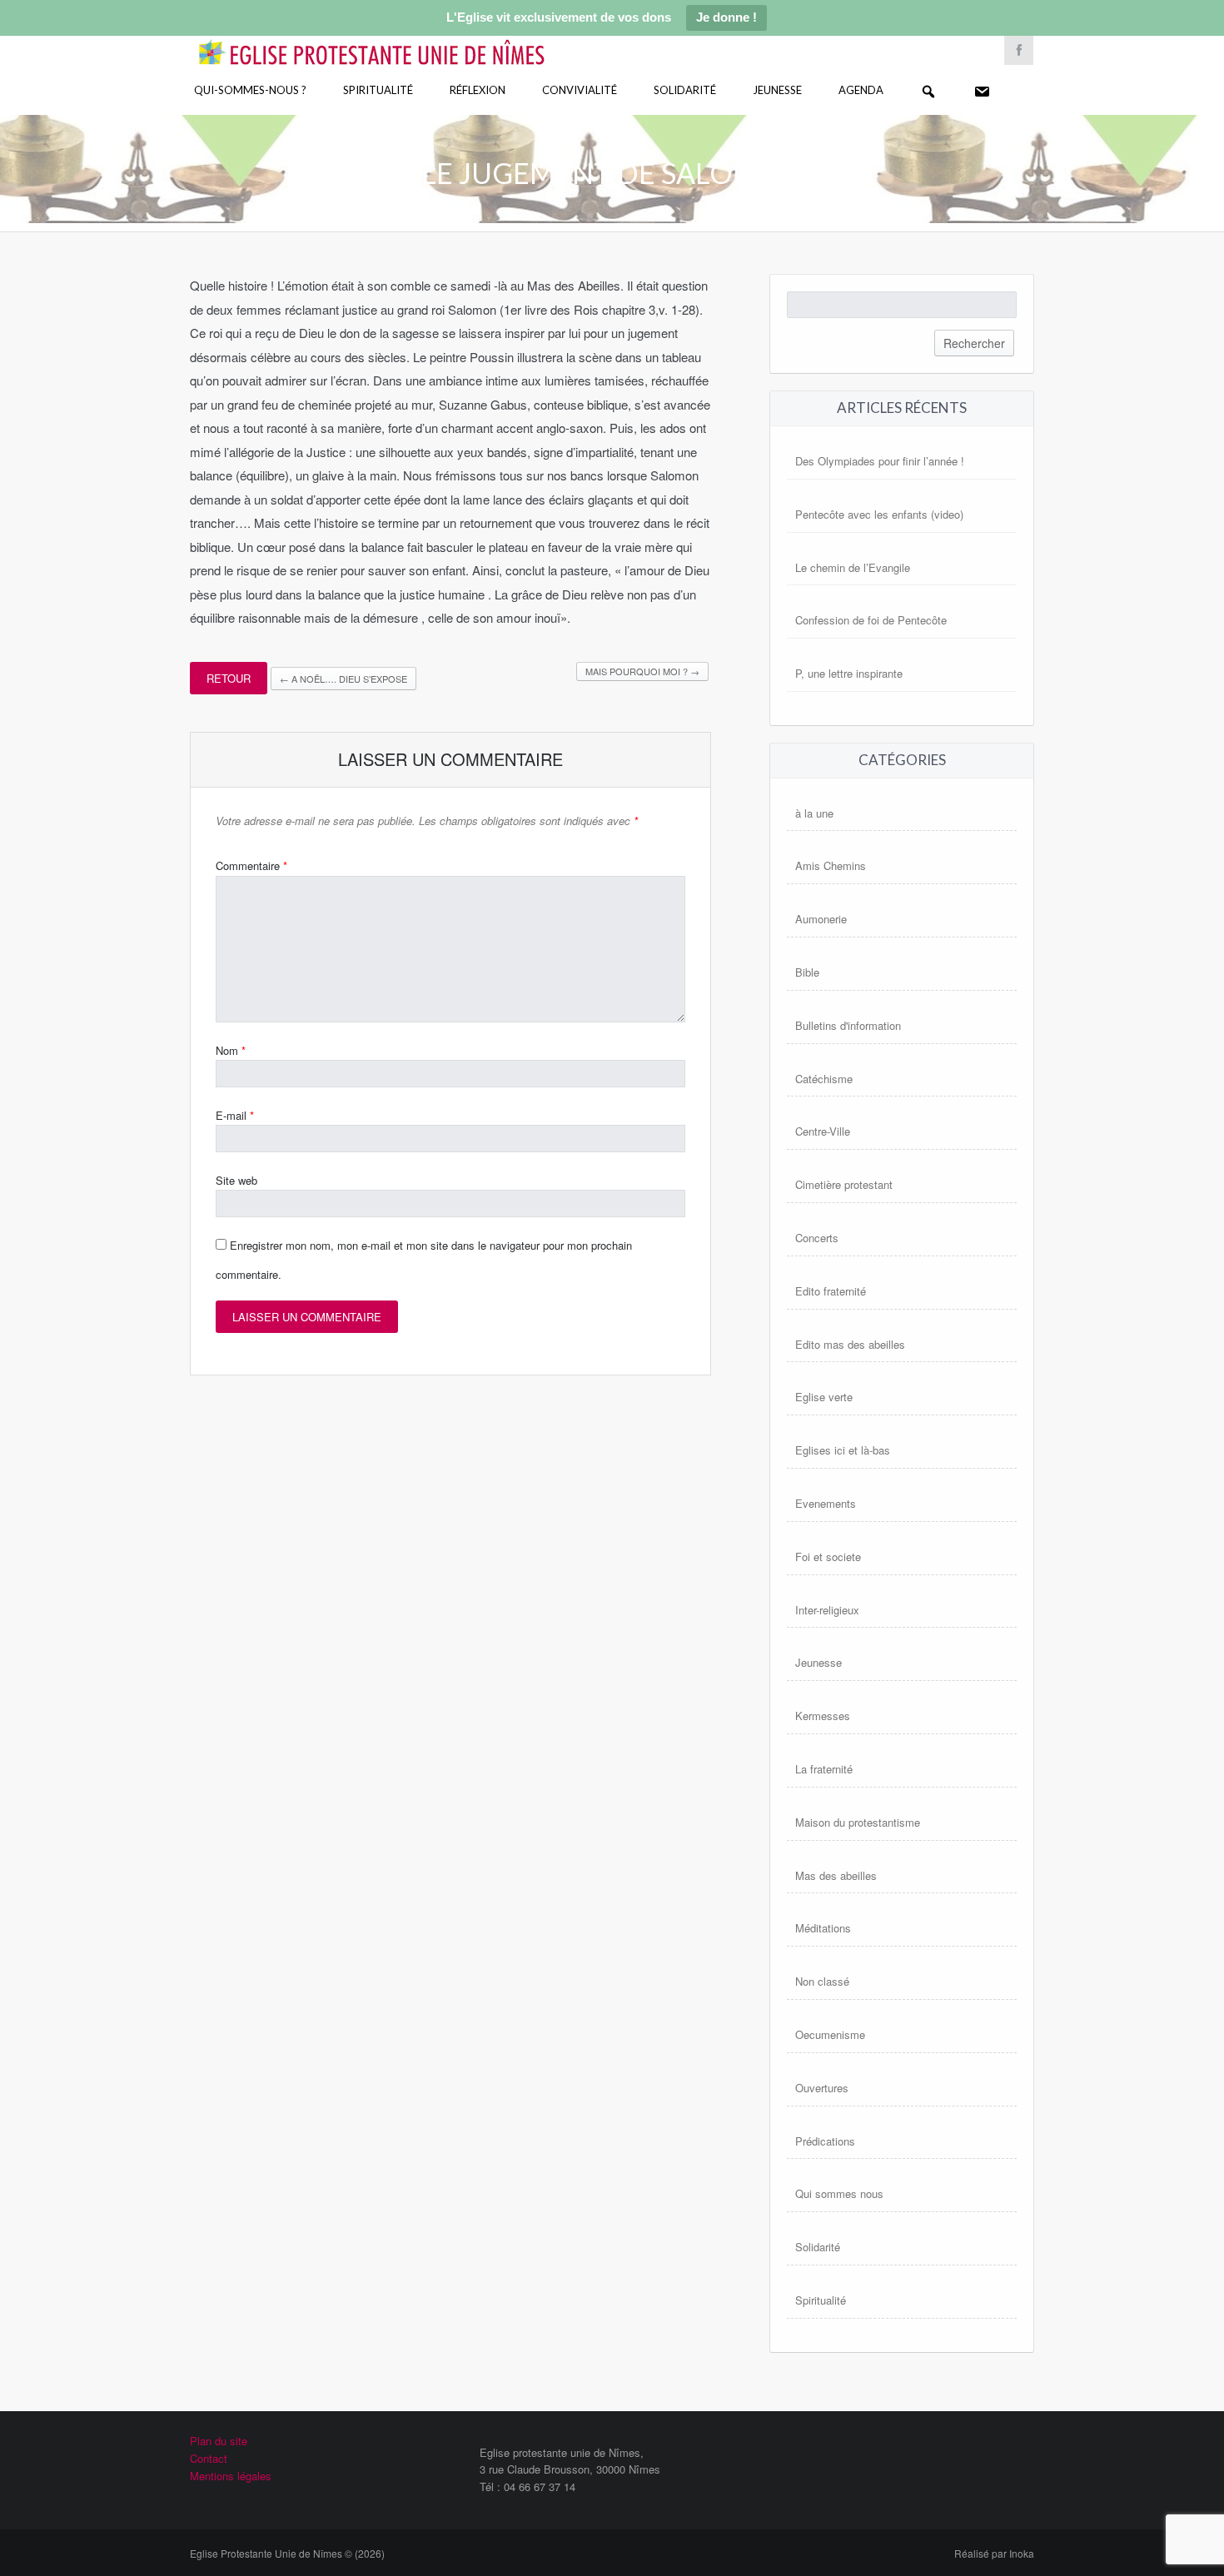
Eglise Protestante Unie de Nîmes (396, 41)
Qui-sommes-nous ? (250, 90)
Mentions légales (231, 2476)
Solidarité (685, 90)
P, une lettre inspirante (849, 673)
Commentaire (251, 865)
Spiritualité (378, 90)
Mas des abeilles (836, 1875)
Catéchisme (824, 1079)
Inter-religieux (827, 1610)
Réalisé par (994, 2553)
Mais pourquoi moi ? (642, 671)
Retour (229, 678)
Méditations (823, 1928)
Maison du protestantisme (858, 1822)
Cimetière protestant (844, 1184)
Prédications (825, 2141)
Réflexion (478, 90)
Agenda (861, 90)
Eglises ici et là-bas (843, 1450)
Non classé (822, 1981)
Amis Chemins (831, 865)
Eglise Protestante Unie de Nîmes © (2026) (287, 2553)
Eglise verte (824, 1397)
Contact (209, 2458)
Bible (807, 972)
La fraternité (824, 1769)
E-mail (235, 1115)
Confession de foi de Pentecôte (871, 620)
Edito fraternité (831, 1291)
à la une (814, 813)
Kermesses (823, 1716)
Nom (231, 1050)
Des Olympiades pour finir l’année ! (880, 461)
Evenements (826, 1503)
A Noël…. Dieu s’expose (343, 679)
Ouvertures (822, 2088)
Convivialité (580, 90)
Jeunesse (777, 90)
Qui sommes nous (839, 2193)
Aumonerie (821, 919)
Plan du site (219, 2441)
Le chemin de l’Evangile (853, 567)
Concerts (817, 1238)
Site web (236, 1180)
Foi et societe (828, 1557)
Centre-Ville (823, 1131)
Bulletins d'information (848, 1025)
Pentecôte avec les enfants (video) (879, 514)
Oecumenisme (830, 2034)
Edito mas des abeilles (850, 1344)
